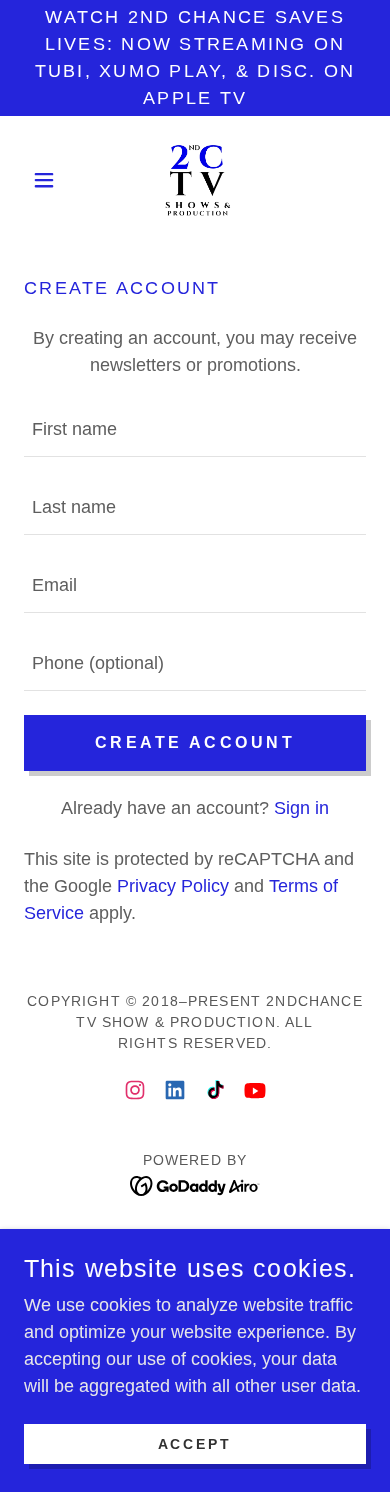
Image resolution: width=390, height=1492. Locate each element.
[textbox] (195, 430)
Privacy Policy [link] (173, 886)
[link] (195, 180)
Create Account (195, 742)
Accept (195, 1444)
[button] (49, 180)
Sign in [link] (301, 808)
